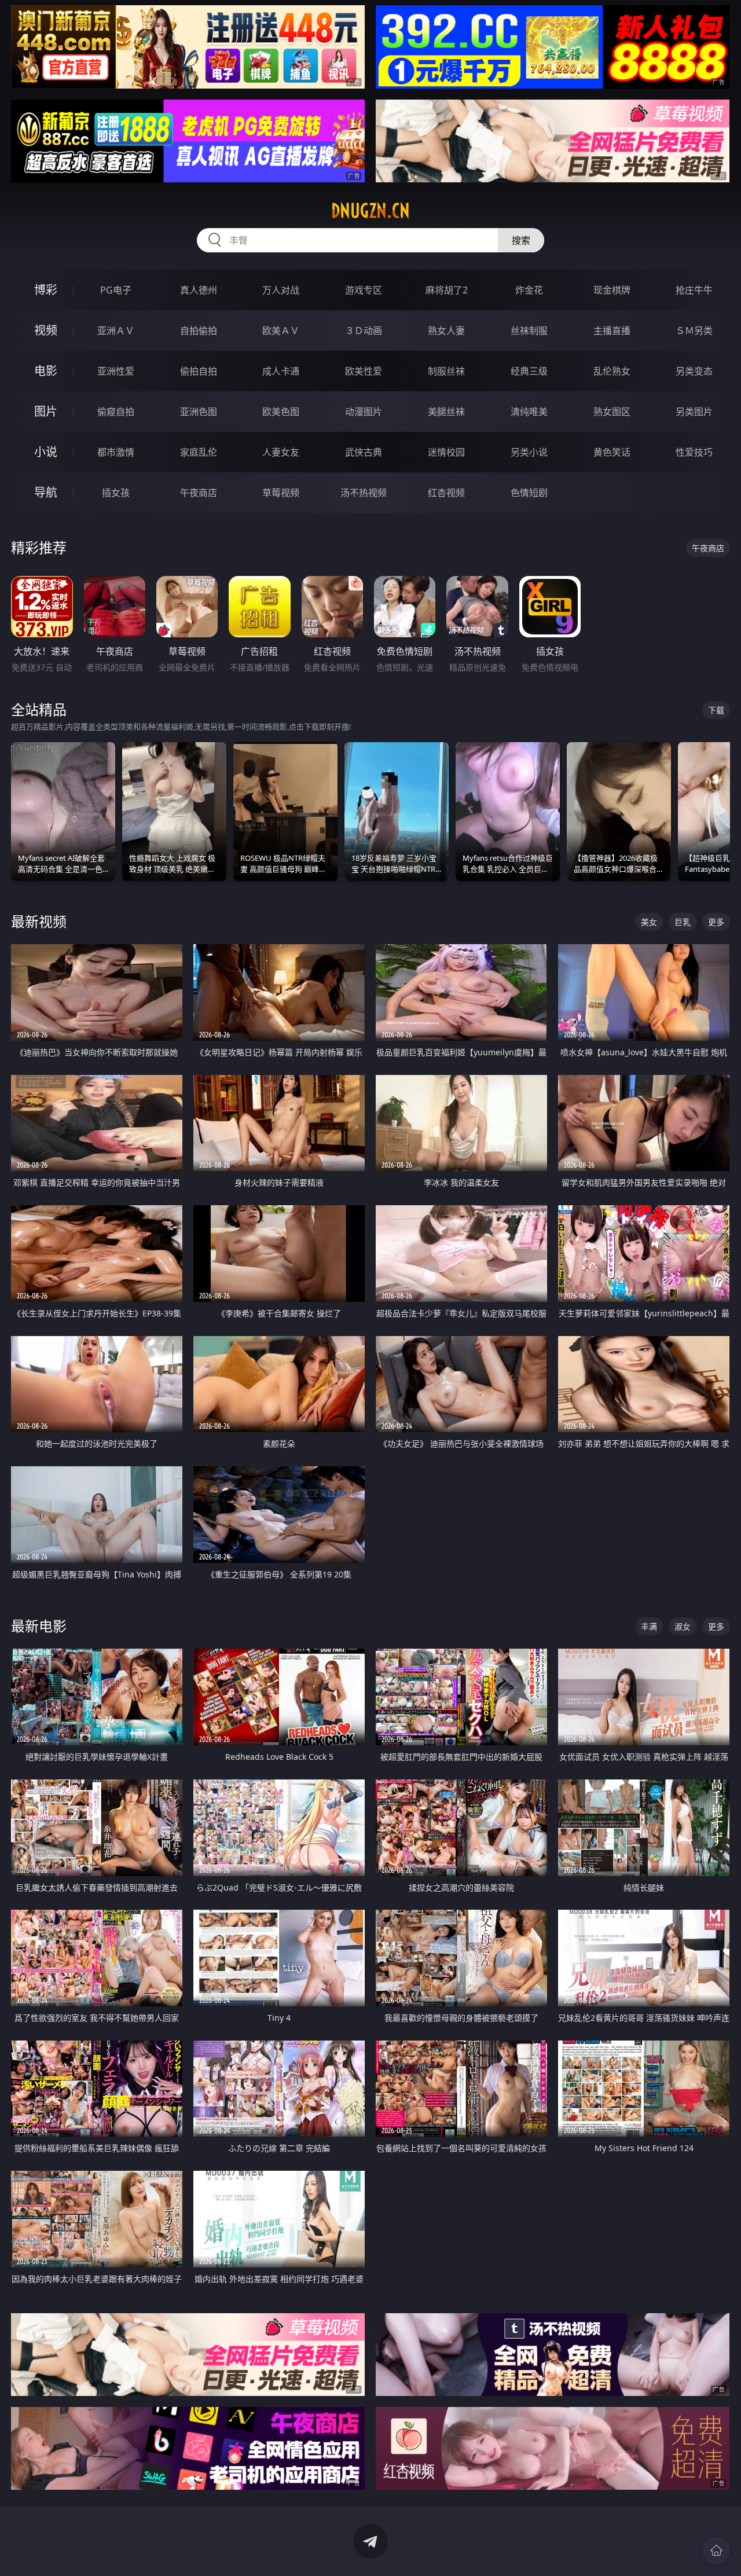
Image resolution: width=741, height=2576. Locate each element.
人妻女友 (281, 452)
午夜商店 (199, 493)
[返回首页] (716, 2551)
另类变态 (694, 371)
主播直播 (612, 331)
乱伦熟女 (612, 371)
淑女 (683, 1626)
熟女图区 (612, 412)
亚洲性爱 (116, 371)
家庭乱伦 (199, 452)
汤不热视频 (364, 493)
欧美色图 (281, 412)
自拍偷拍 (199, 331)
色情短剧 (529, 493)
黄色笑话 (612, 452)
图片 (46, 411)
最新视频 (39, 921)
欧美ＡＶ (281, 331)
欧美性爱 (364, 371)
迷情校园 (446, 452)
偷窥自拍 (116, 412)
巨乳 (683, 922)
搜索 (521, 240)
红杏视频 (446, 493)
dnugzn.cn (370, 211)
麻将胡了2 (447, 290)
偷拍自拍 (199, 371)
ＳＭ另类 (694, 331)
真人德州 (199, 290)
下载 (716, 710)
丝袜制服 (529, 331)
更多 (716, 922)
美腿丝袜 (446, 412)
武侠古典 (364, 452)
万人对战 (281, 290)
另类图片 (694, 412)
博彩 (46, 290)
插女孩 (116, 493)
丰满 (649, 1626)
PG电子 (116, 290)
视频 (46, 330)
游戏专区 (364, 290)
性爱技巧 (694, 452)
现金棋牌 (612, 290)
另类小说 (529, 452)
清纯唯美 (529, 412)
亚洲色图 (199, 412)
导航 (46, 492)
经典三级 (529, 371)
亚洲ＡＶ (116, 331)
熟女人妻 (446, 331)
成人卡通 (281, 371)
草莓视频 (281, 493)
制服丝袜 (446, 371)
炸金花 (529, 290)
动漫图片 (364, 412)
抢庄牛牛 (694, 290)
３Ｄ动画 (364, 331)
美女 (649, 922)
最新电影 (39, 1626)
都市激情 (116, 452)
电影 (46, 371)
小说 (46, 452)
